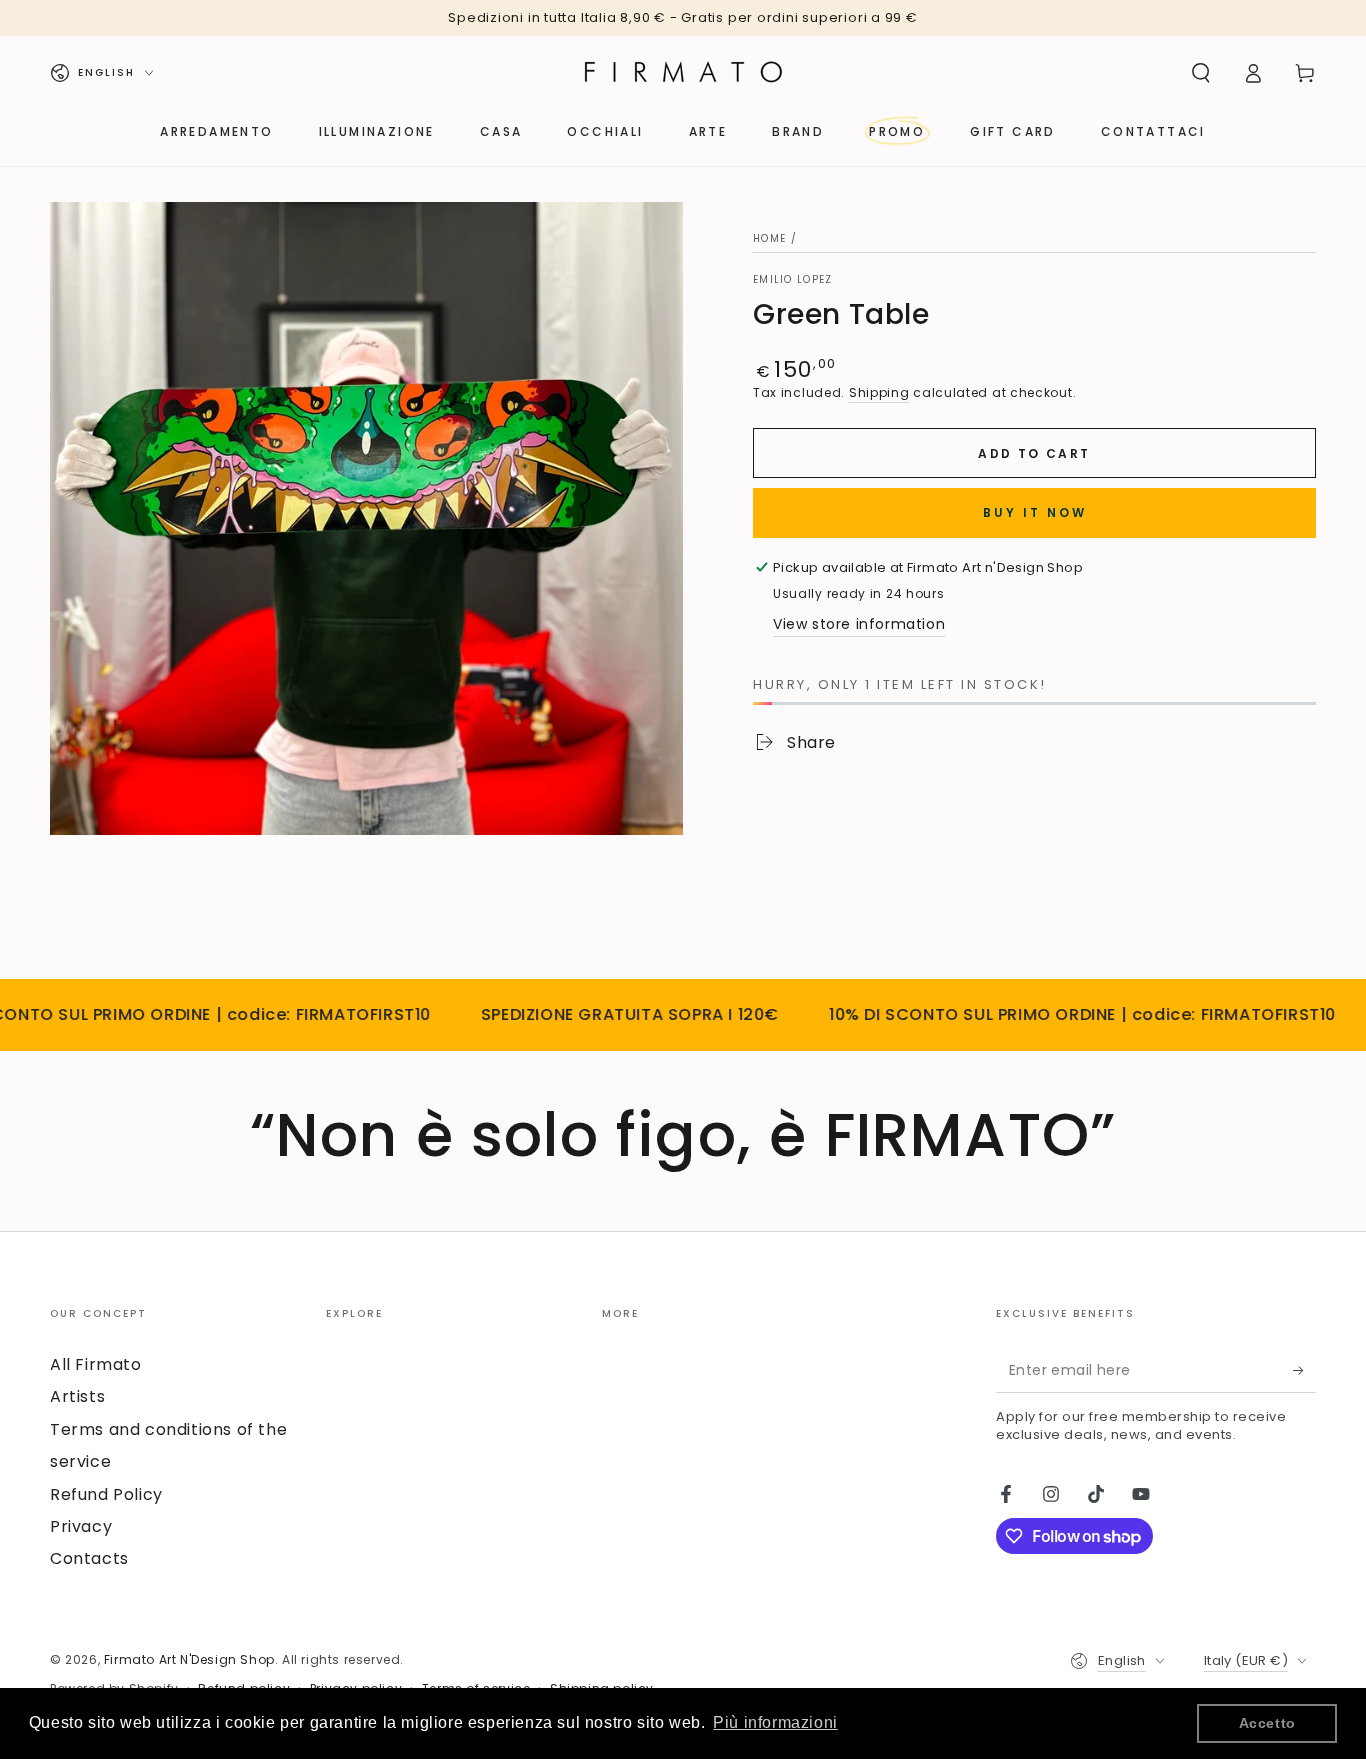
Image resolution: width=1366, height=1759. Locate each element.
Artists (77, 1396)
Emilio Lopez (793, 280)
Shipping (879, 392)
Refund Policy (106, 1494)
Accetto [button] (1267, 1723)
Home (769, 238)
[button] (1201, 73)
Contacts (89, 1558)
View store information (859, 624)
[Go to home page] (683, 73)
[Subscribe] (1304, 1370)
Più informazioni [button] (775, 1722)
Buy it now (1035, 512)
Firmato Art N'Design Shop (189, 1659)
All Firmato (96, 1364)
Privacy (81, 1526)
